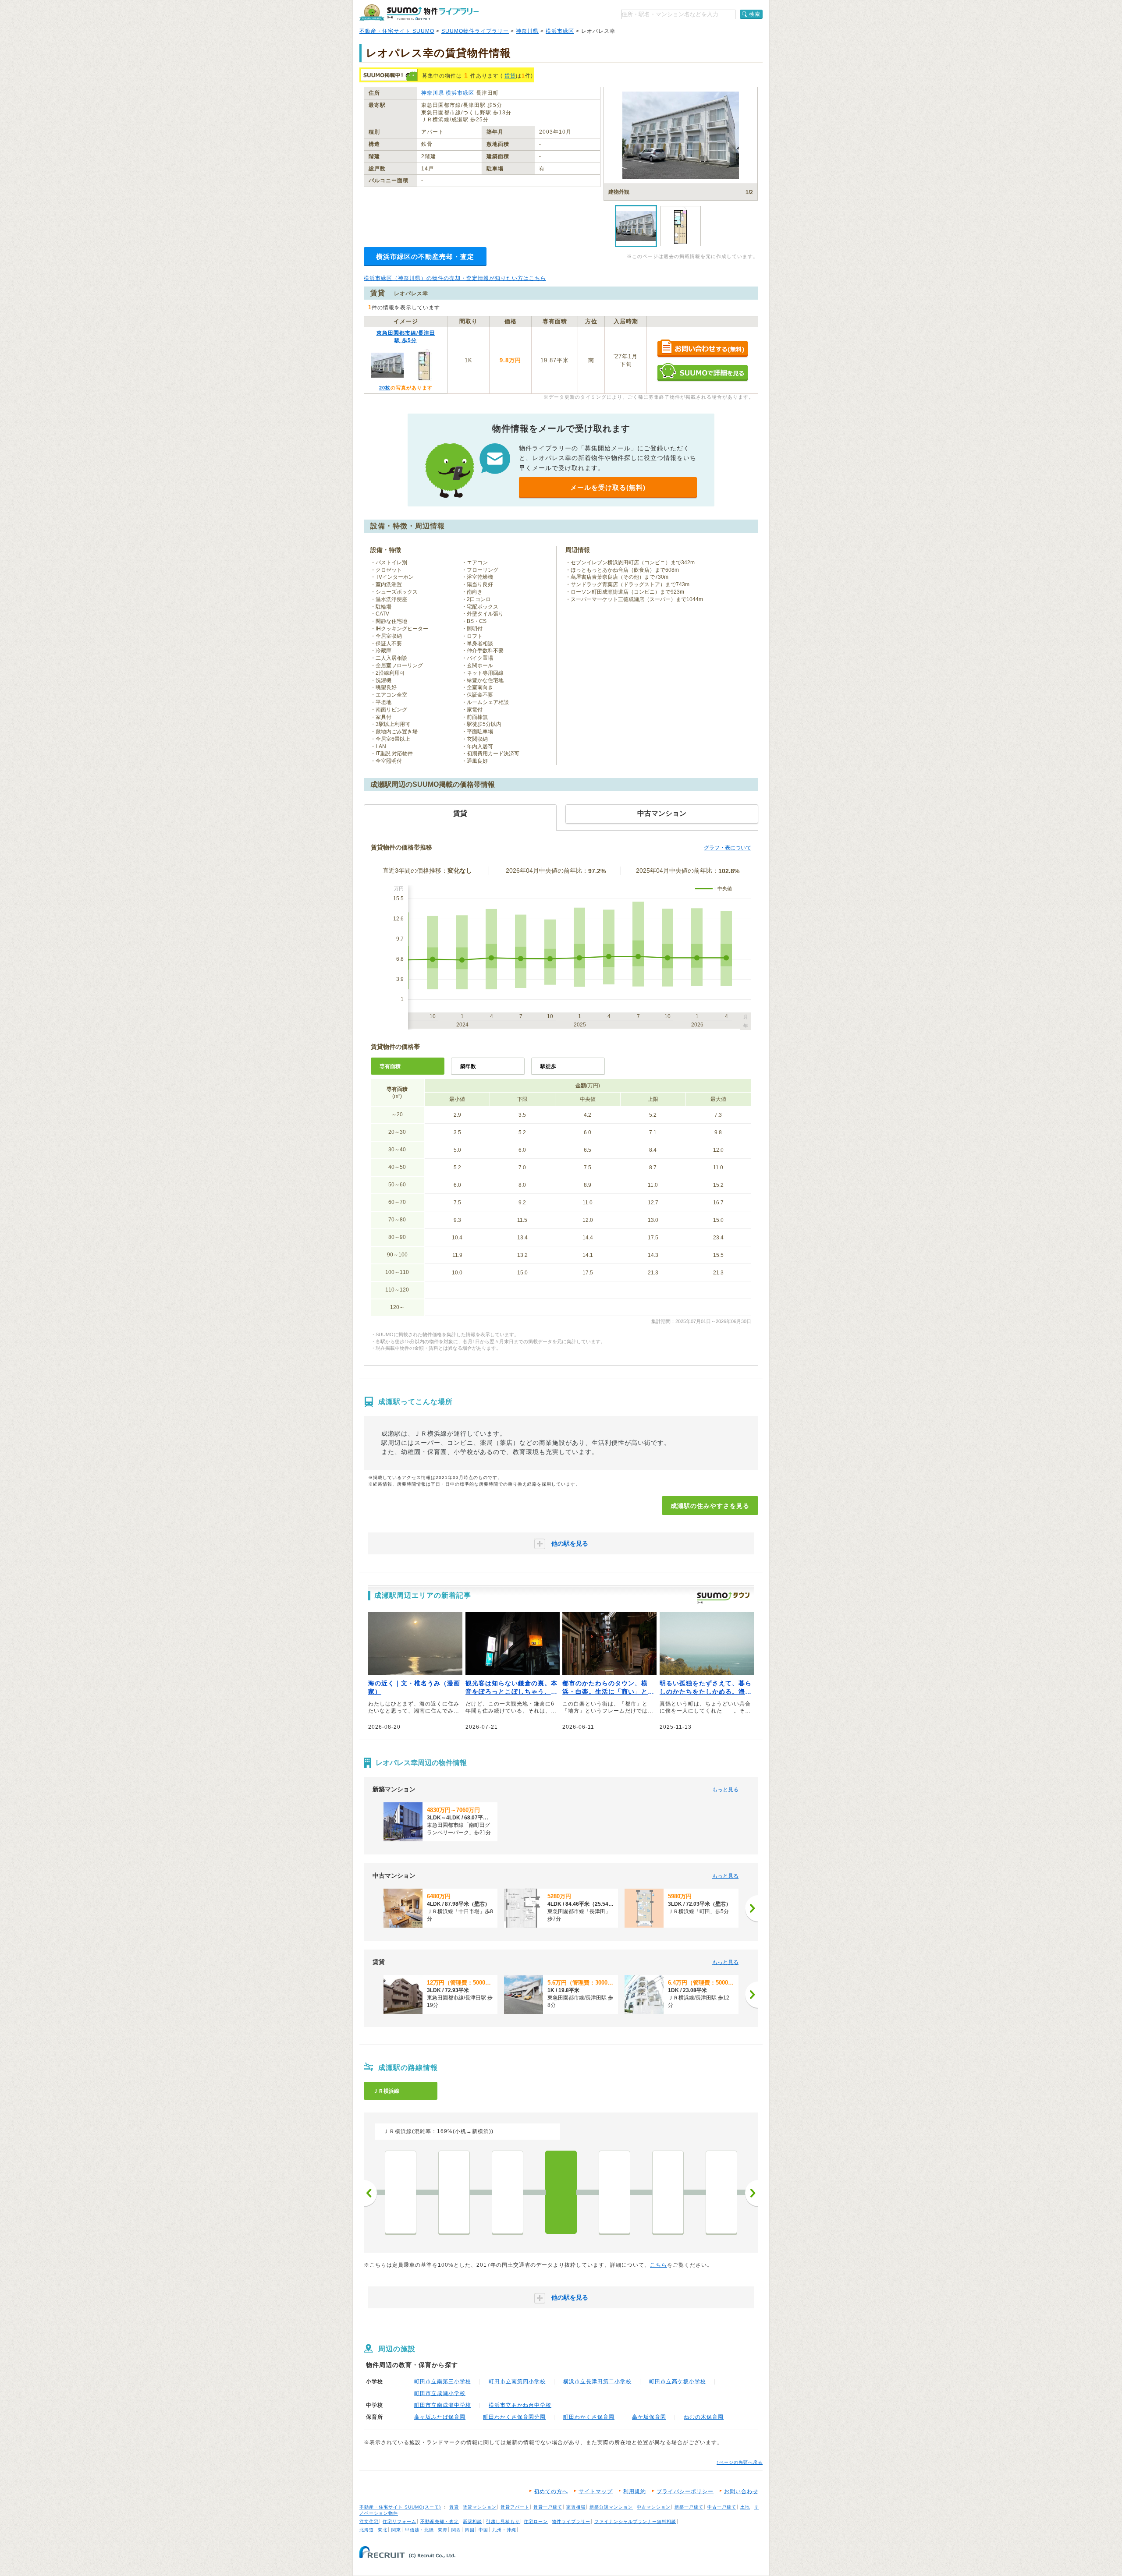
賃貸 (510, 76)
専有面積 (390, 1066)
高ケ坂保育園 (649, 2417)
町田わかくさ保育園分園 (514, 2417)
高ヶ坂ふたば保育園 (440, 2417)
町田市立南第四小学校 (517, 2381)
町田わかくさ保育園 (589, 2417)
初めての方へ (551, 2491)
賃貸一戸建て (548, 2507)
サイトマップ (596, 2491)
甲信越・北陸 (419, 2530)
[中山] (401, 2192)
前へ (370, 2193)
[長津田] (508, 2192)
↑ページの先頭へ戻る (740, 2462)
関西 (456, 2530)
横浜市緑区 (560, 31)
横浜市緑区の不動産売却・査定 (425, 257)
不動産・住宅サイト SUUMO (397, 31)
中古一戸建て (722, 2507)
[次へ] (752, 1908)
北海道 (367, 2530)
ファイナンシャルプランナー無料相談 (635, 2521)
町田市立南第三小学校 (443, 2381)
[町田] (614, 2192)
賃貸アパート (515, 2507)
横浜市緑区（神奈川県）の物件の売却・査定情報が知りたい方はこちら (455, 278)
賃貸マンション (480, 2507)
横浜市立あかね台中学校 (520, 2405)
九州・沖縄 (504, 2530)
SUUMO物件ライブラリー (475, 31)
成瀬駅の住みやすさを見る (710, 1506)
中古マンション (654, 2507)
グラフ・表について (728, 848)
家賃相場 (576, 2507)
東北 (383, 2530)
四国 (470, 2530)
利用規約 (635, 2491)
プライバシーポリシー (685, 2491)
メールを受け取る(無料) (608, 487)
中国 (483, 2530)
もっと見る (725, 1790)
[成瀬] (561, 2192)
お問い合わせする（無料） (702, 349)
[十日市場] (454, 2192)
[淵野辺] (721, 2192)
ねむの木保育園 (704, 2417)
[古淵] (668, 2192)
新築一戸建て (689, 2507)
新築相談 (472, 2521)
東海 (443, 2530)
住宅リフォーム (399, 2521)
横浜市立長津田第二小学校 (597, 2381)
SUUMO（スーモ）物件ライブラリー (419, 12)
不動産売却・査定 (440, 2521)
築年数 (468, 1066)
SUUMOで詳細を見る (702, 372)
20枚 (385, 388)
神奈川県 (527, 31)
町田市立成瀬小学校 (440, 2393)
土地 (745, 2507)
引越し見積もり (503, 2521)
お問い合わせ (741, 2491)
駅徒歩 (548, 1066)
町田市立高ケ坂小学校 (678, 2381)
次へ (752, 2193)
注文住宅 (369, 2521)
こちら (659, 2265)
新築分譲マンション (611, 2507)
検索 (755, 14)
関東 (396, 2530)
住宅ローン (536, 2521)
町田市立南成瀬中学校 (443, 2405)
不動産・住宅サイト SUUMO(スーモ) (400, 2507)
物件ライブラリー (571, 2521)
